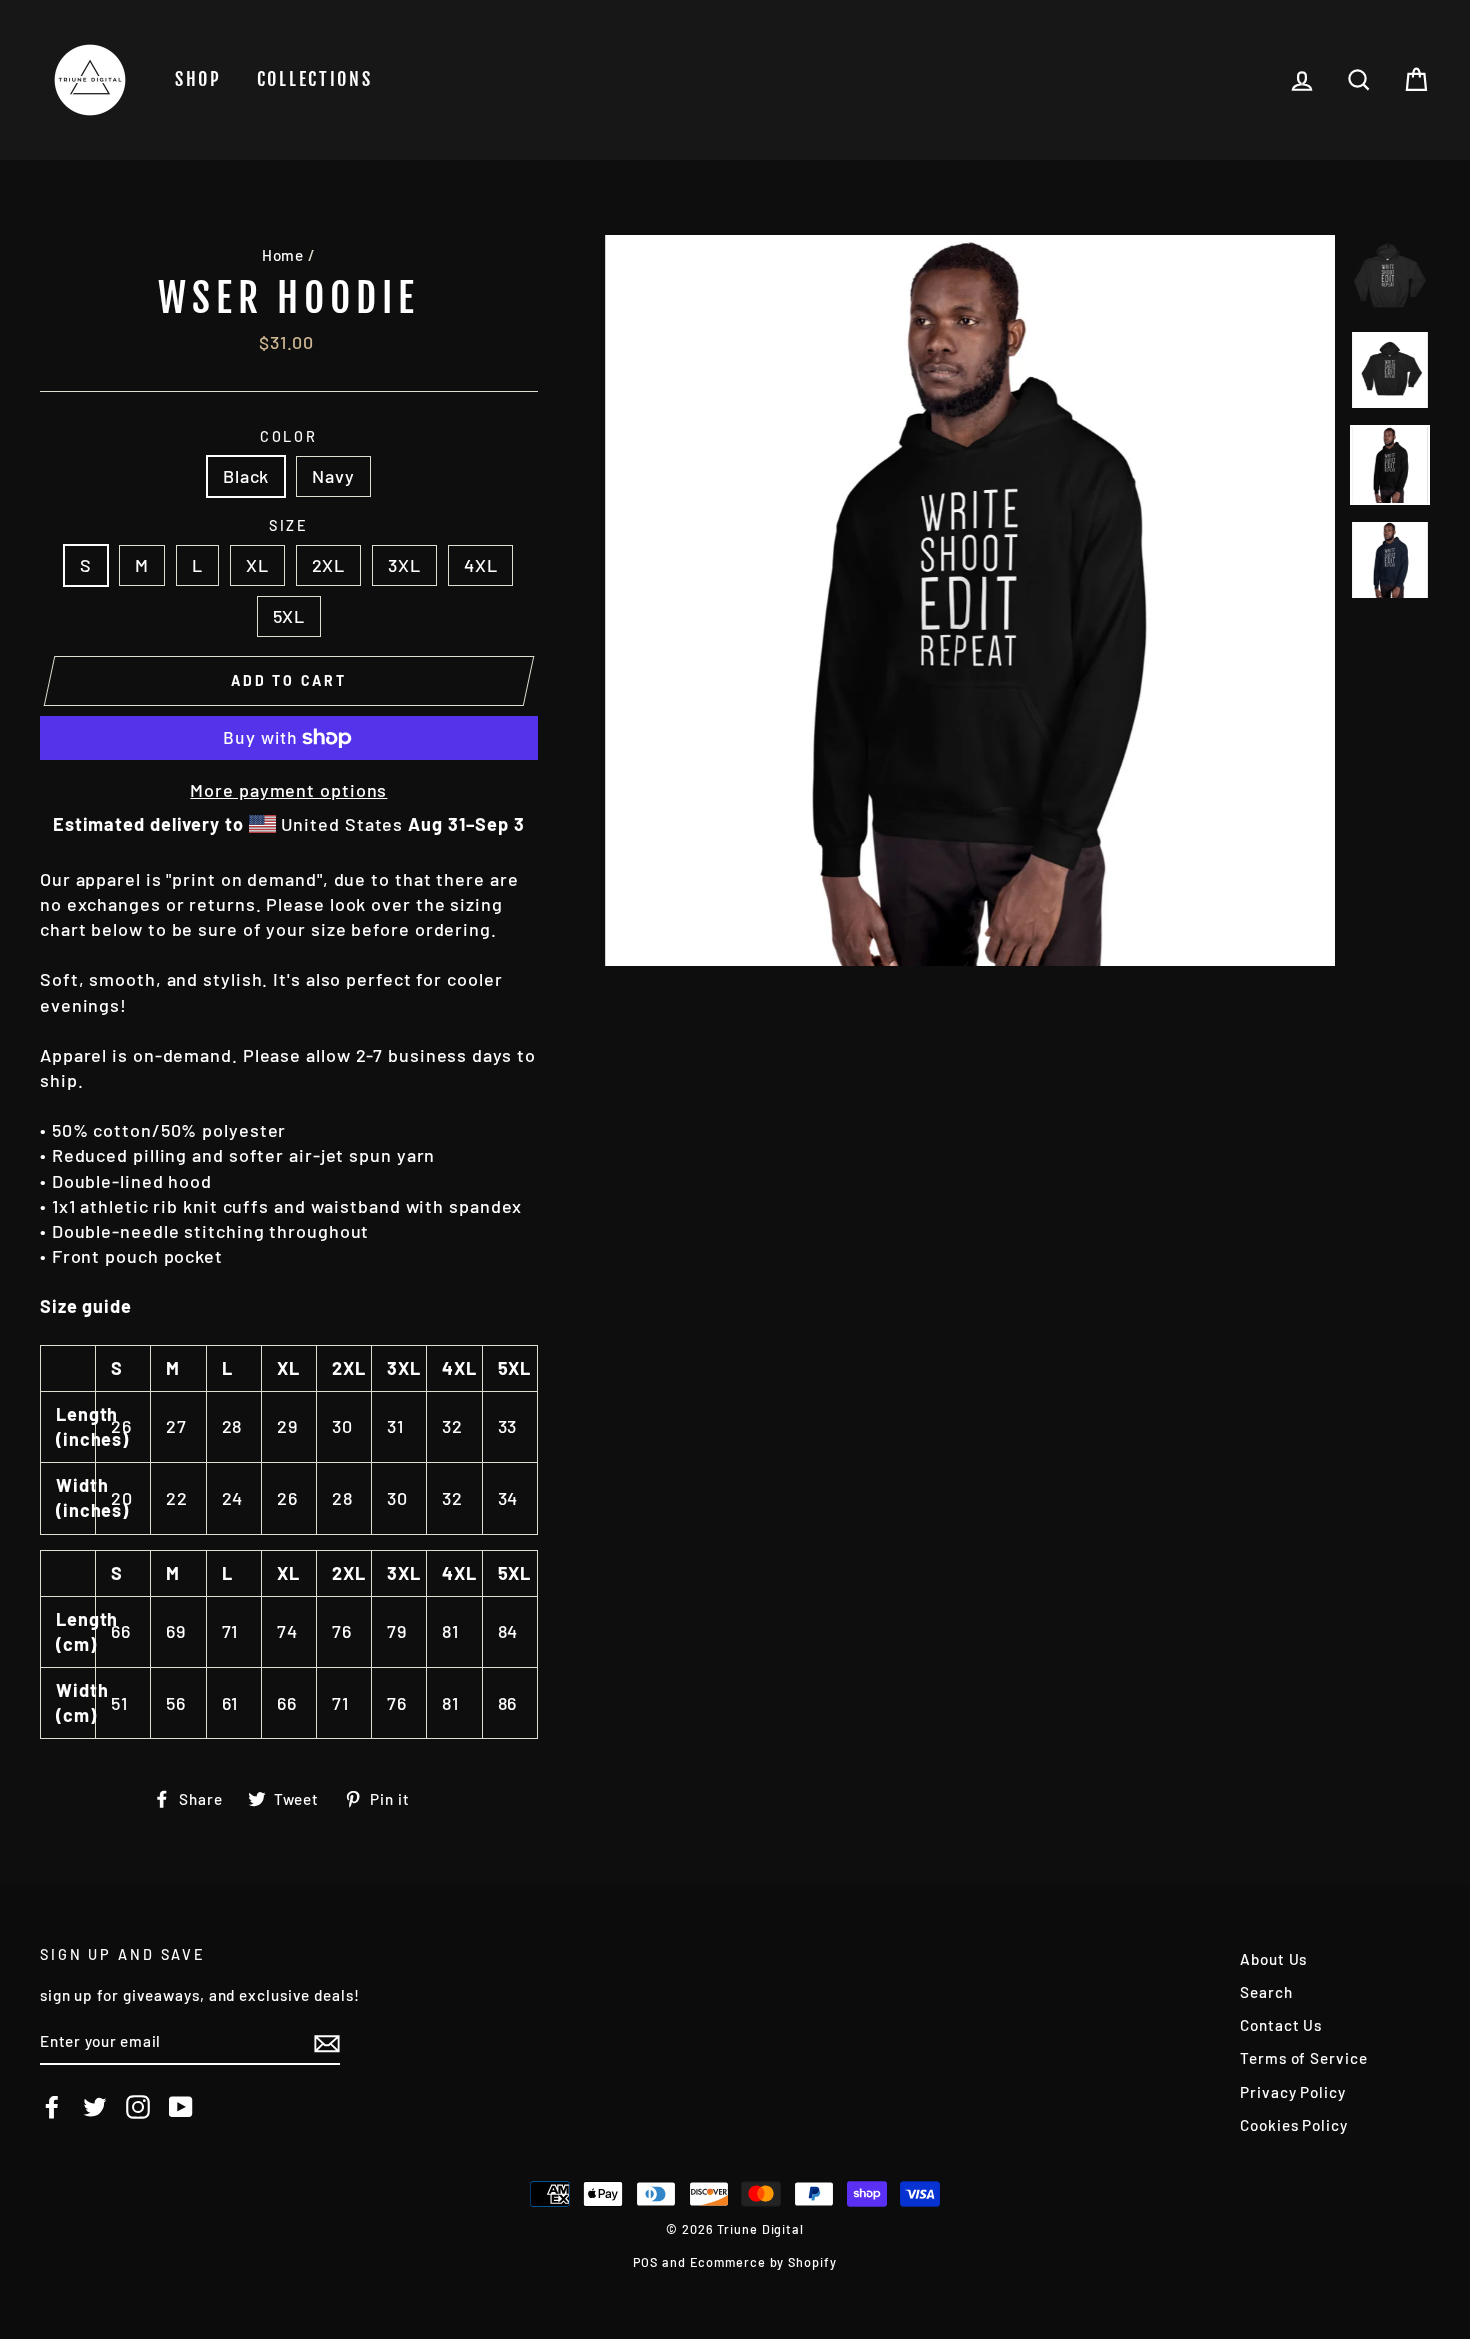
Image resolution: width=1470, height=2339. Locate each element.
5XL (289, 616)
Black (246, 476)
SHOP (198, 79)
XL (257, 565)
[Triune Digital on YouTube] (181, 2107)
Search (1266, 1992)
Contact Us (1281, 2025)
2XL (329, 565)
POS (645, 2262)
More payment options (288, 790)
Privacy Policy (1293, 2092)
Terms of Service (1303, 2058)
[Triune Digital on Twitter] (95, 2107)
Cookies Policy (1294, 2125)
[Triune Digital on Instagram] (138, 2107)
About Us (1273, 1959)
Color (289, 436)
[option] (970, 600)
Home (283, 255)
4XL (481, 565)
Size (289, 525)
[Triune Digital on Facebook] (52, 2107)
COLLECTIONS (315, 79)
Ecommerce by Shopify (763, 2262)
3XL (404, 565)
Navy (333, 476)
